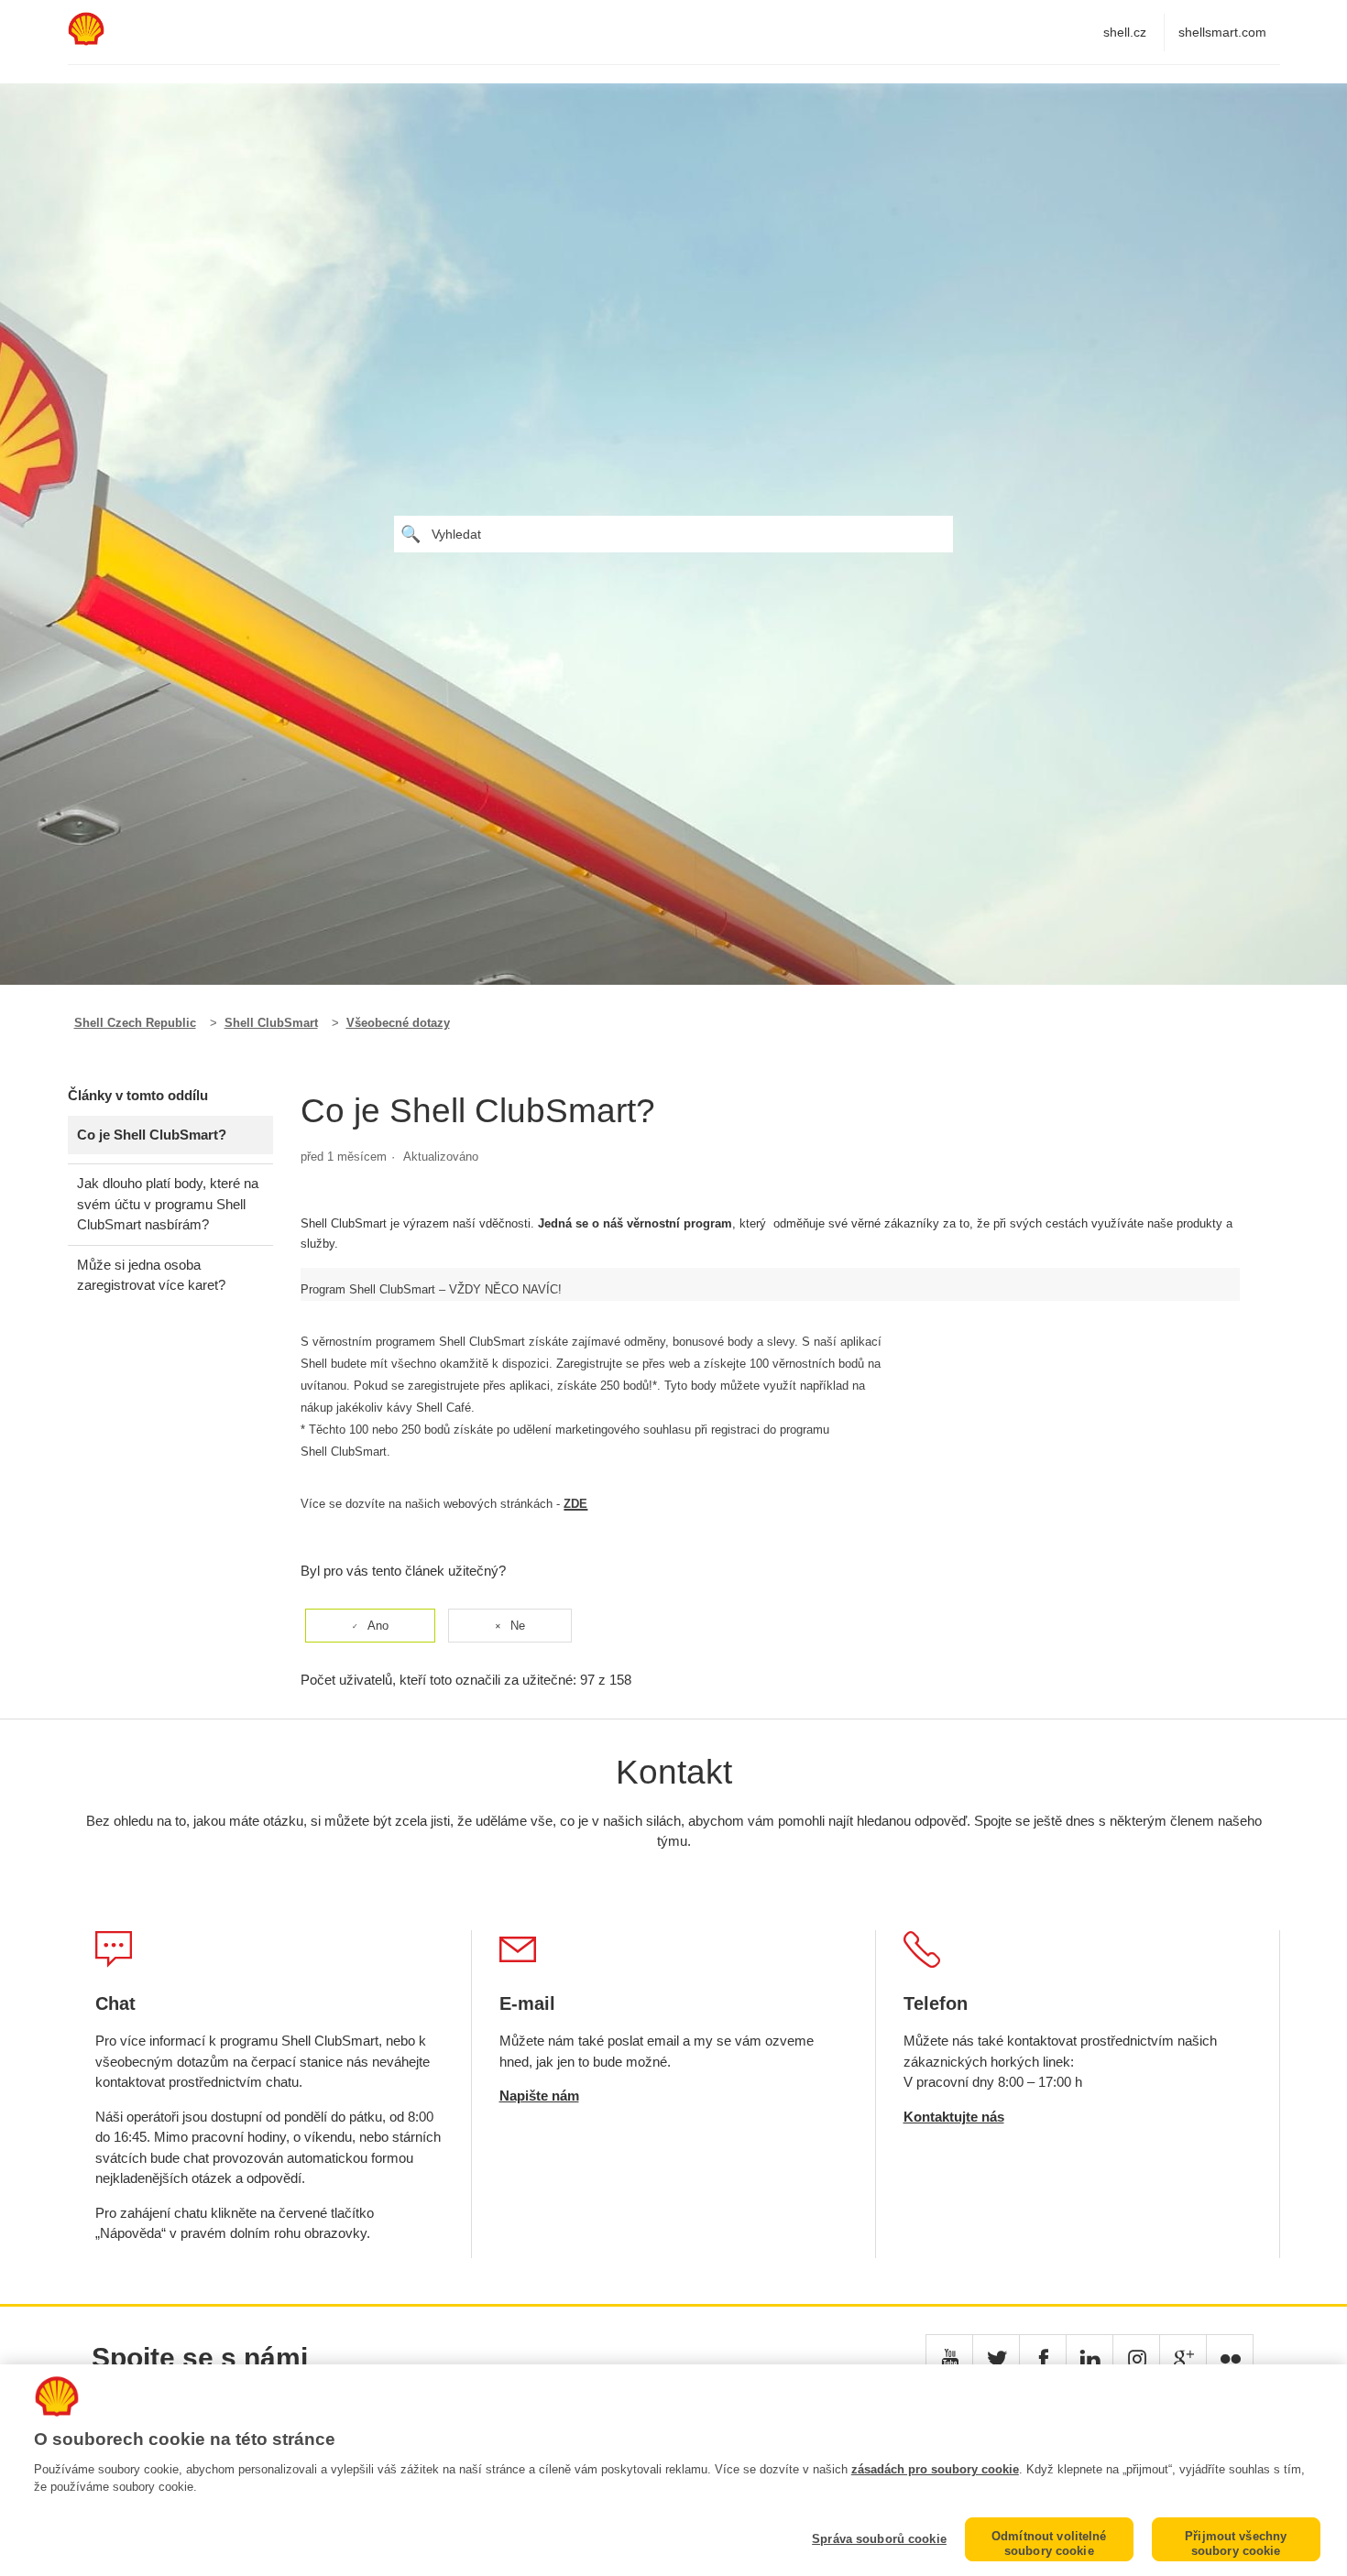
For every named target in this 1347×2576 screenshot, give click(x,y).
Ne (518, 1626)
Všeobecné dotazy (398, 1023)
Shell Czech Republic (135, 1023)
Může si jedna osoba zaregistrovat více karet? (151, 1275)
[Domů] (86, 41)
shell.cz (1125, 32)
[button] (949, 2358)
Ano (378, 1626)
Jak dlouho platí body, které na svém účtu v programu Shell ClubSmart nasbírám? (168, 1204)
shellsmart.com (1222, 32)
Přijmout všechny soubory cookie (1236, 2543)
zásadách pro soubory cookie (935, 2469)
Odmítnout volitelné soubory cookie (1049, 2543)
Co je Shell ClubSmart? (152, 1135)
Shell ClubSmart (271, 1023)
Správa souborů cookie (879, 2539)
